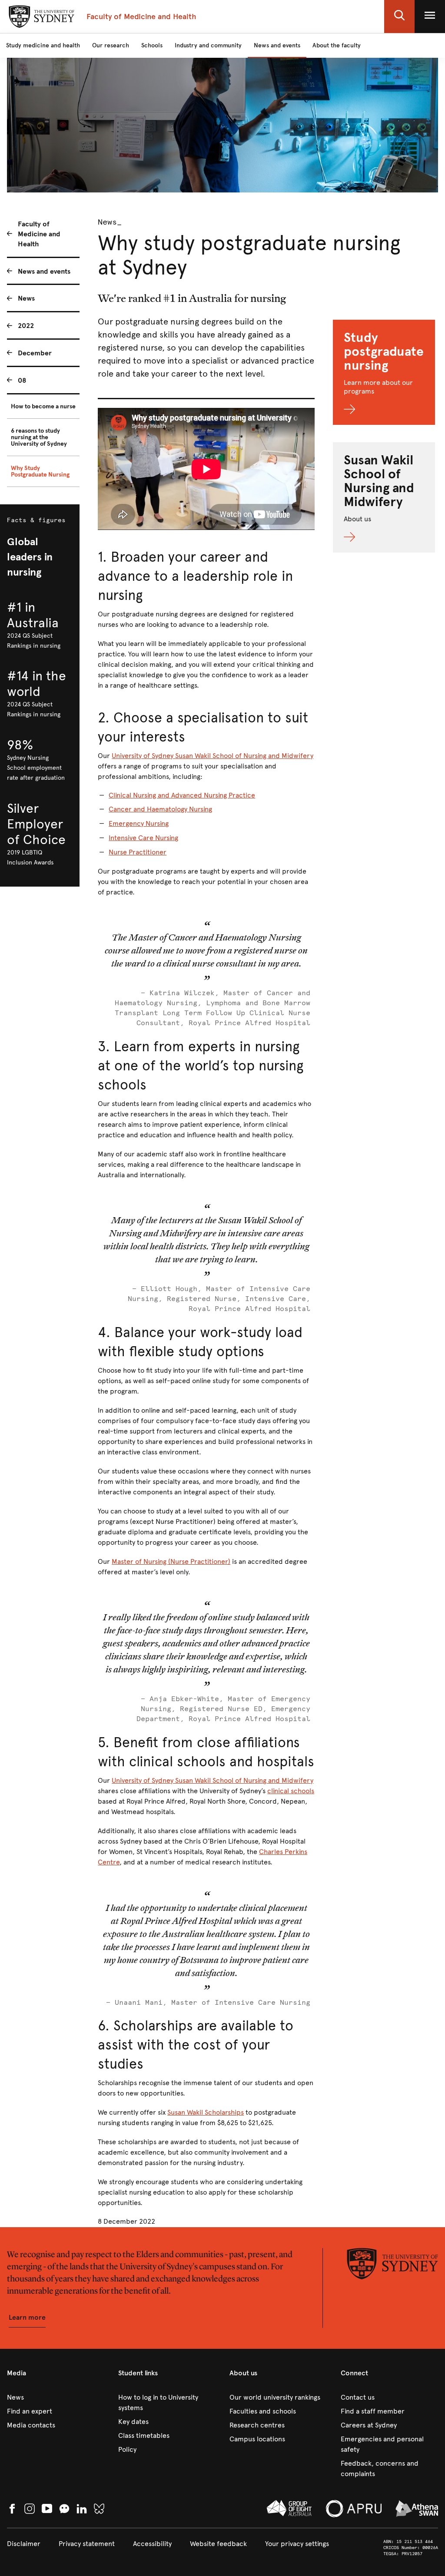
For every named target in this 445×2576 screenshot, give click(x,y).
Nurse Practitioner (138, 852)
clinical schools (291, 1791)
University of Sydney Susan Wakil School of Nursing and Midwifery (213, 756)
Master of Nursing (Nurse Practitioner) (171, 1561)
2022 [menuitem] (26, 326)
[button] (399, 17)
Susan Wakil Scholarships (206, 2112)
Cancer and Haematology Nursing (160, 809)
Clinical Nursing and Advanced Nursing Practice (182, 795)
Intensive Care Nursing (143, 838)
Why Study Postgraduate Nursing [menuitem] (40, 471)
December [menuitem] (35, 353)
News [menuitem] (26, 298)
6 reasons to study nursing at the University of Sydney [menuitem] (39, 437)
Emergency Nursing (139, 823)
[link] (56, 2397)
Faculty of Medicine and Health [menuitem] (39, 234)
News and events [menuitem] (44, 271)
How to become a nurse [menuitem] (43, 406)
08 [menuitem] (22, 380)
